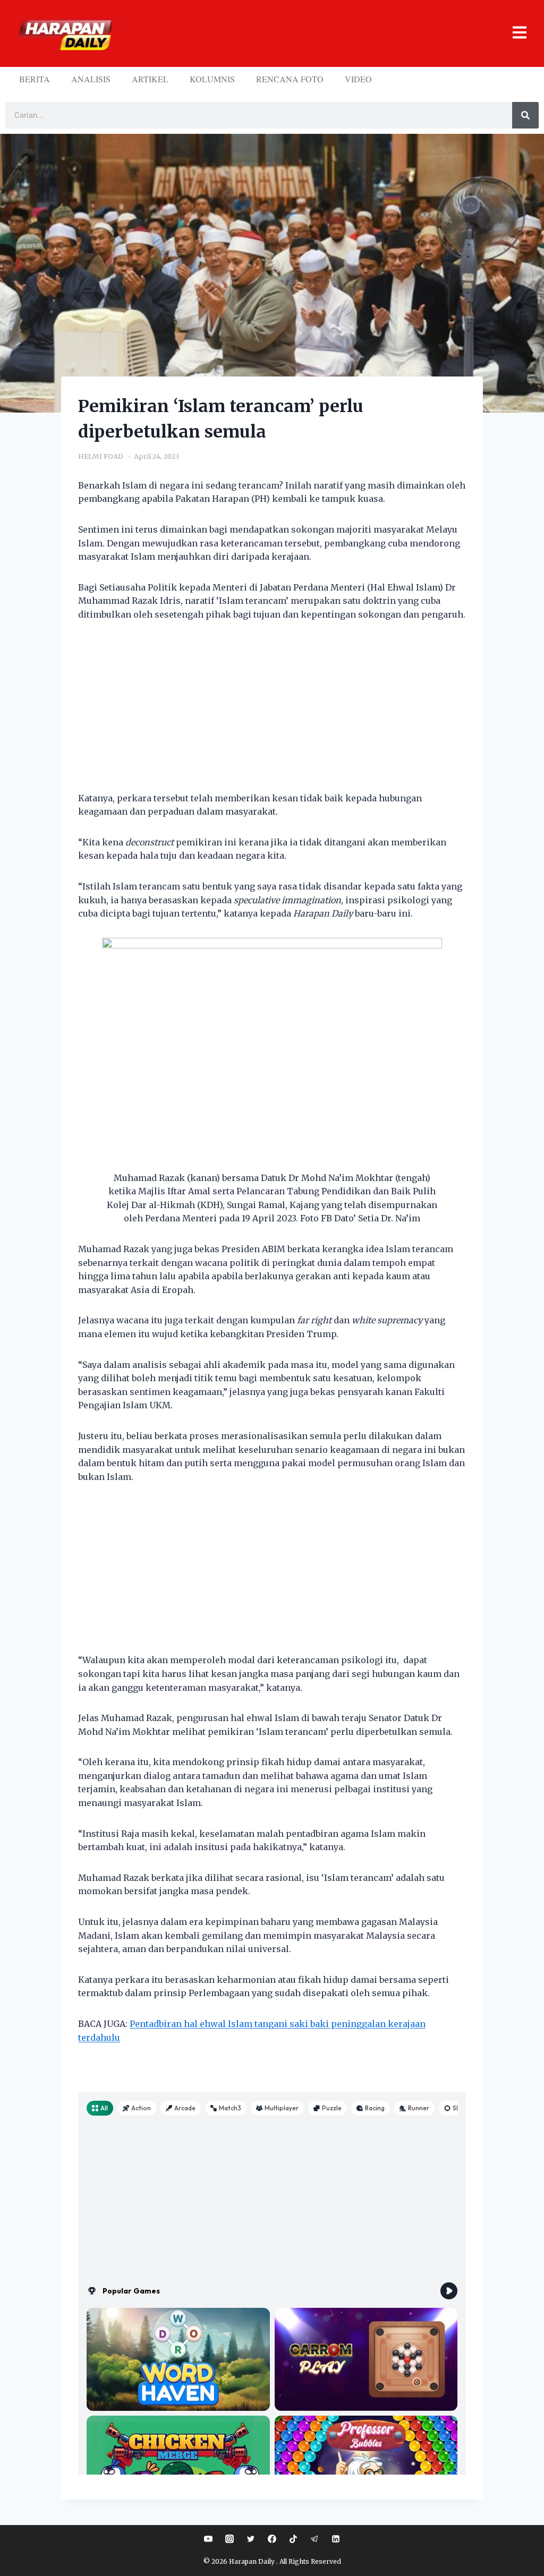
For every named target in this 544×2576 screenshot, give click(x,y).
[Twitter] (251, 2539)
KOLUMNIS (212, 79)
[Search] (525, 115)
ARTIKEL (150, 79)
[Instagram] (229, 2539)
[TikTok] (293, 2539)
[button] (324, 34)
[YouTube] (208, 2539)
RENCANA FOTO (290, 79)
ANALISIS (91, 79)
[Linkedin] (336, 2539)
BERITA (35, 79)
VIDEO (358, 79)
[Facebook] (272, 2539)
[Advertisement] (272, 713)
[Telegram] (314, 2539)
